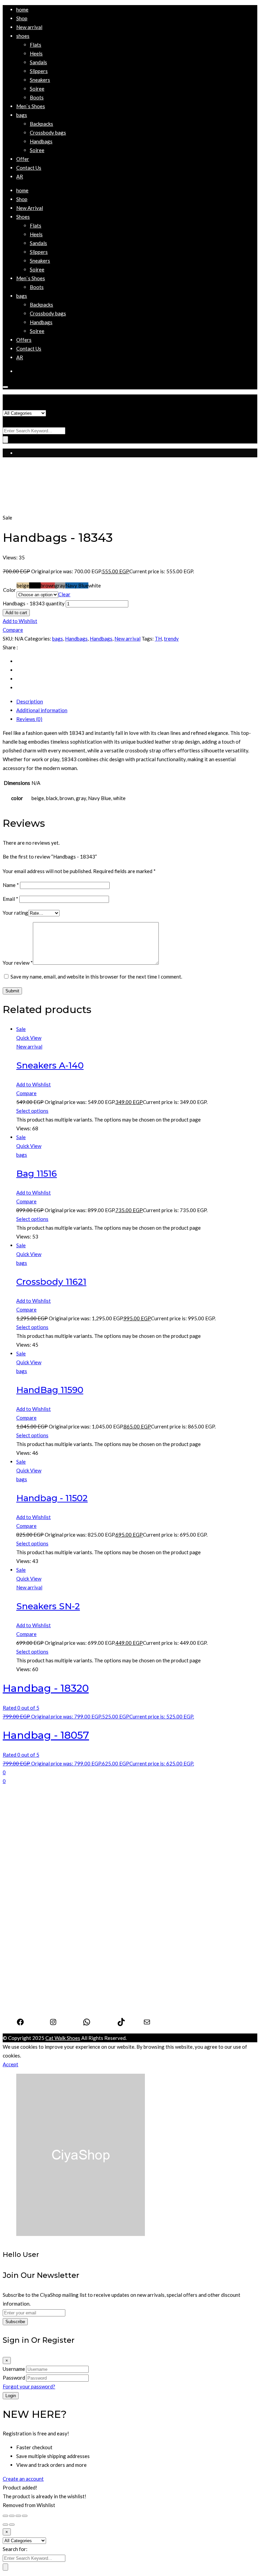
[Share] (12, 2516)
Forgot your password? (29, 2386)
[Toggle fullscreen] (18, 2516)
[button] (23, 36)
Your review (18, 963)
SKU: (8, 639)
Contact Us (29, 2000)
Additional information (42, 710)
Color (9, 590)
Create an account (23, 2479)
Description (30, 701)
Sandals (25, 1860)
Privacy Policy (32, 1991)
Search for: (15, 422)
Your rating (15, 913)
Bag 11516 (37, 1174)
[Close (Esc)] (5, 2516)
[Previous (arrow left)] (5, 2525)
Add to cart (16, 613)
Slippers (25, 1869)
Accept (10, 2064)
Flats (22, 1851)
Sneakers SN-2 (48, 1606)
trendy (171, 639)
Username (14, 2369)
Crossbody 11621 (51, 1282)
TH (158, 639)
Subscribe (15, 2322)
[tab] (137, 701)
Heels (23, 1842)
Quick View (29, 1038)
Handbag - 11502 (52, 1498)
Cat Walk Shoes (63, 2038)
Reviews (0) (29, 719)
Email (10, 899)
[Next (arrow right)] (12, 2525)
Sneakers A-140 (50, 1065)
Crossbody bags (34, 1942)
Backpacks (28, 1933)
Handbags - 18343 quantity (34, 603)
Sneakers (26, 1877)
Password (14, 2378)
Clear (64, 594)
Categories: (38, 639)
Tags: (148, 639)
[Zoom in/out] (25, 2516)
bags (58, 639)
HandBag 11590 (50, 1390)
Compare (13, 630)
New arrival (127, 639)
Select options (32, 1111)
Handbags (76, 639)
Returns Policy (33, 2008)
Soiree (24, 1886)
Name (11, 885)
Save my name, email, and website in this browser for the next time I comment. (96, 977)
